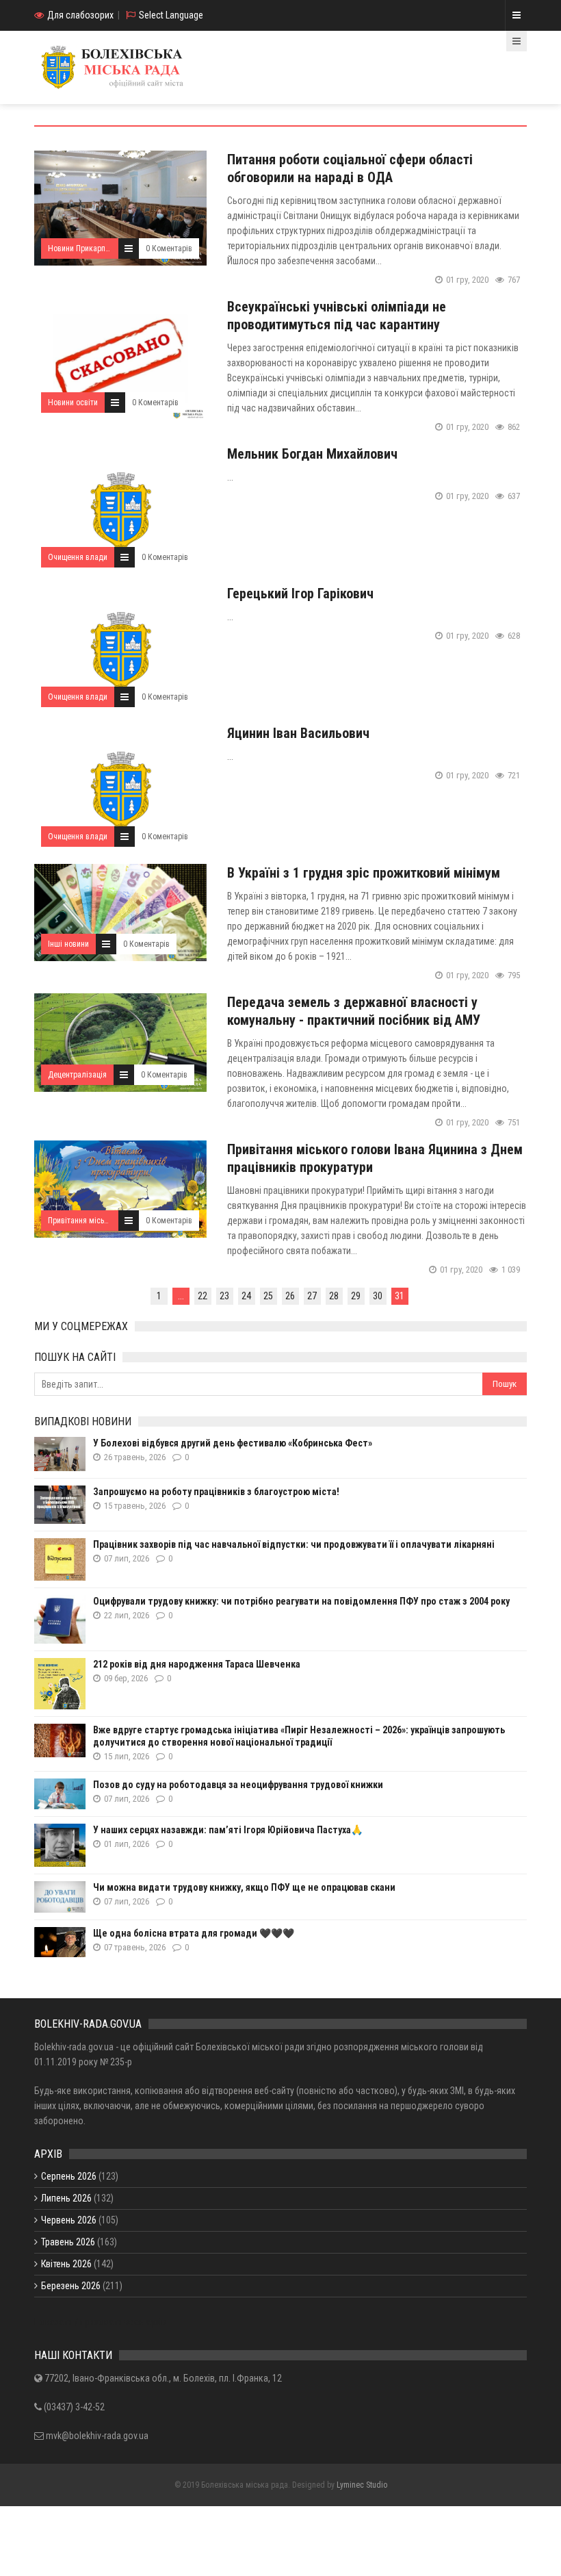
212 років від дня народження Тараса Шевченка (197, 1664)
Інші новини (68, 944)
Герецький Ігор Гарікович (300, 594)
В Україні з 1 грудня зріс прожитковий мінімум (364, 873)
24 (246, 1296)
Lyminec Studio (362, 2485)
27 (312, 1296)
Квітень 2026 (66, 2264)
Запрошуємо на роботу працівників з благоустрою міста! (216, 1492)
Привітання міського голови (96, 1221)
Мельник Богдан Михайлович (312, 454)
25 (268, 1296)
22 (203, 1296)
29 (356, 1296)
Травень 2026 (68, 2242)
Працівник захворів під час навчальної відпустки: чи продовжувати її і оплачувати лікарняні (294, 1544)
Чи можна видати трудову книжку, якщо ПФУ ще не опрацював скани (244, 1887)
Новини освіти (73, 403)
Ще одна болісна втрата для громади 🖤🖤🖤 (194, 1933)
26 (290, 1296)
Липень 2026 (66, 2198)
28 (334, 1296)
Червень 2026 (69, 2220)
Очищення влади (78, 557)
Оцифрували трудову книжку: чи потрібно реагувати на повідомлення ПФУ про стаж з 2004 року (301, 1601)
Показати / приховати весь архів (100, 2322)
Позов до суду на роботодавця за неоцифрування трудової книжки (238, 1785)
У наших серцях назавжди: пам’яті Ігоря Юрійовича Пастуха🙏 (228, 1830)
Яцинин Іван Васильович (298, 733)
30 (378, 1296)
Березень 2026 (71, 2286)
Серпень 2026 (69, 2176)
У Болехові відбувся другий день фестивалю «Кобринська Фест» (233, 1443)
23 (224, 1296)
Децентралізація (77, 1075)
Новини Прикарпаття (84, 248)
